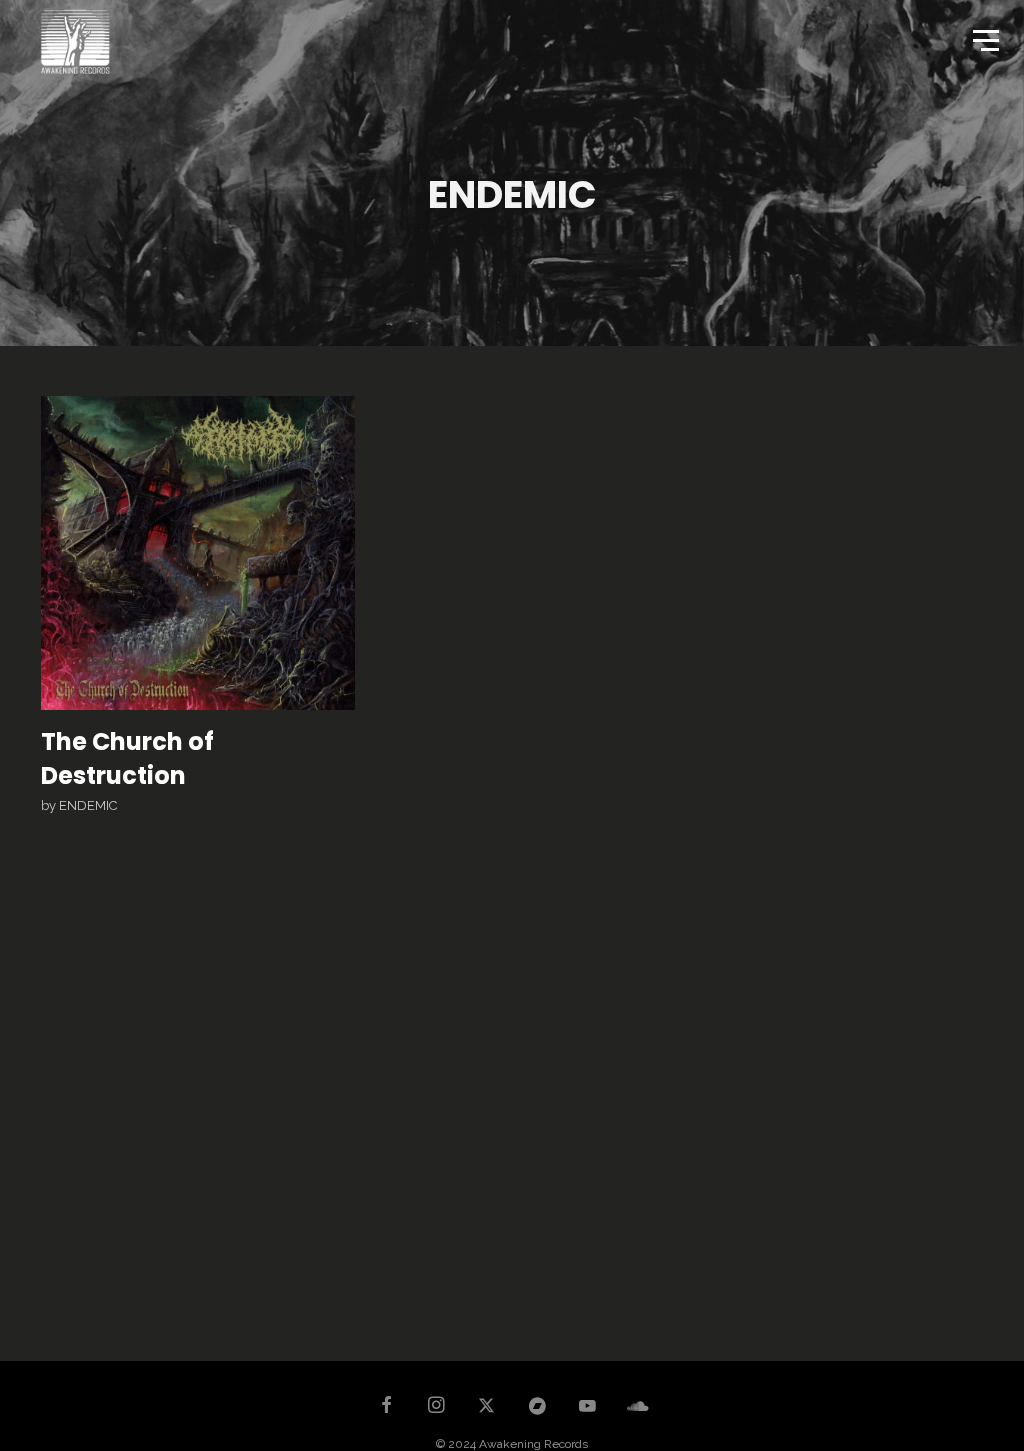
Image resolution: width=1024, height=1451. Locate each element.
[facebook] (386, 1407)
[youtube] (587, 1415)
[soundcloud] (638, 1407)
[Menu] (984, 39)
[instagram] (437, 1407)
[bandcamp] (537, 1407)
